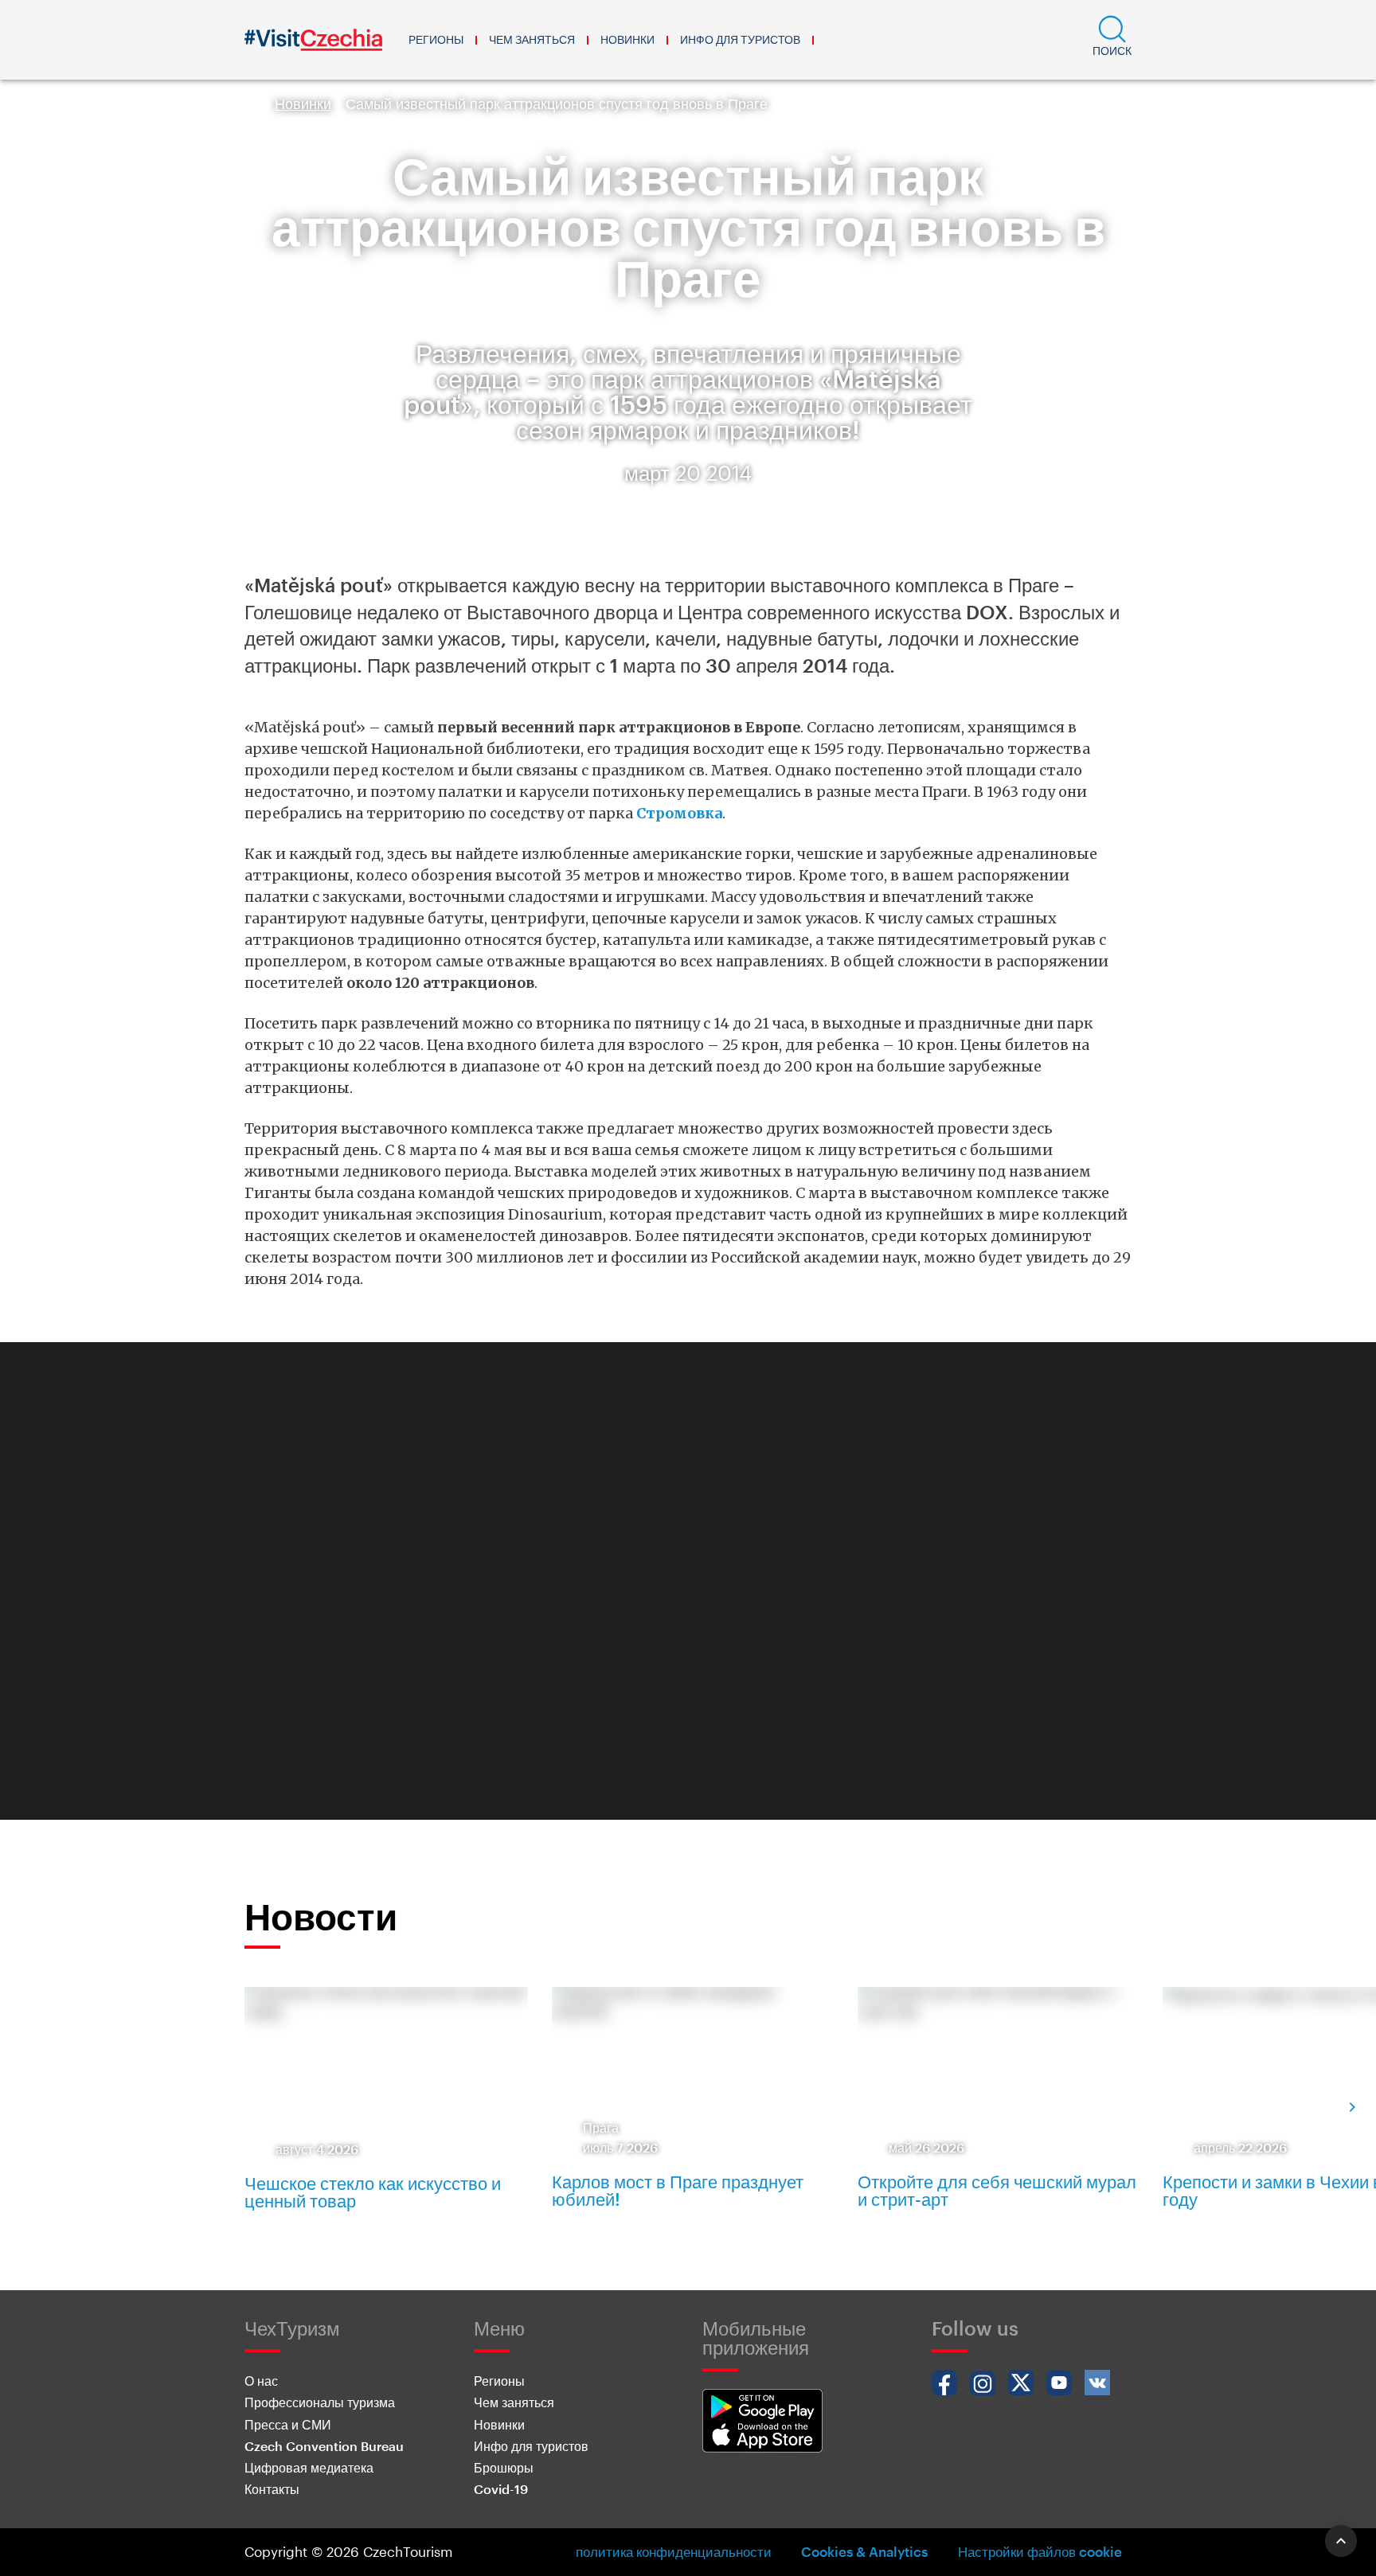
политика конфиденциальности (674, 2551)
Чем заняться (532, 39)
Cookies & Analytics (864, 2551)
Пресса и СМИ (288, 2424)
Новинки (627, 39)
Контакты (272, 2489)
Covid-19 (501, 2489)
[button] (1112, 40)
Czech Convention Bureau (324, 2446)
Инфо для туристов (740, 39)
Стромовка (679, 813)
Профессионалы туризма (320, 2402)
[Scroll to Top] (1341, 2541)
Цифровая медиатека (309, 2467)
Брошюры (504, 2467)
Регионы (436, 39)
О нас (261, 2381)
